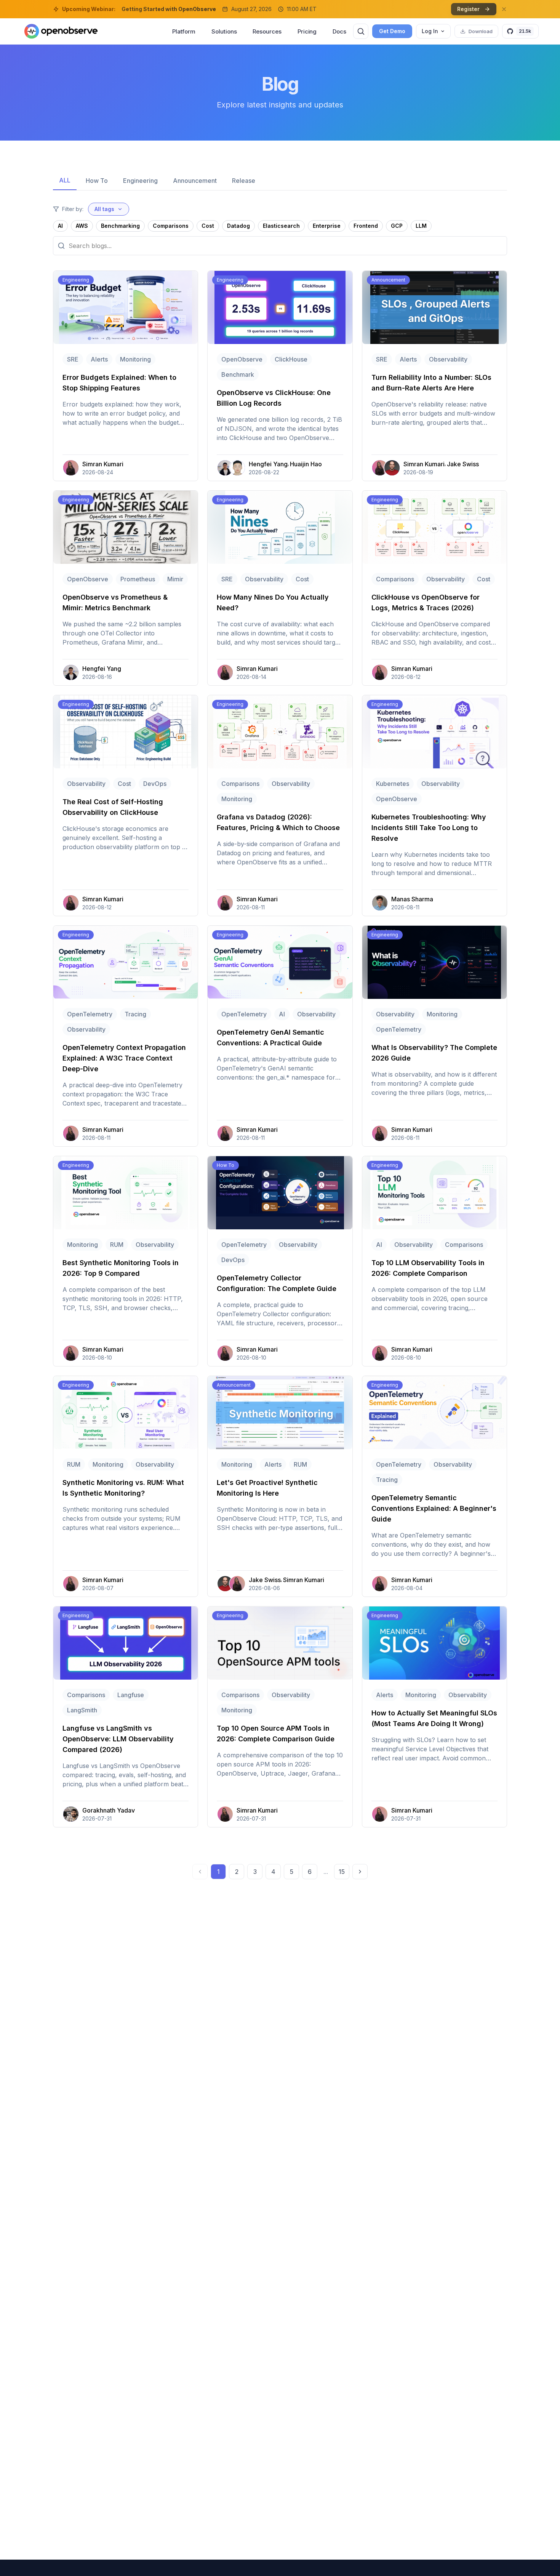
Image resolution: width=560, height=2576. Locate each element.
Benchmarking (120, 226)
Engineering (140, 181)
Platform (184, 31)
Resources (267, 31)
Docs (339, 31)
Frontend (366, 226)
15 (342, 1872)
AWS (82, 226)
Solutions (224, 31)
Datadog (238, 226)
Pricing (307, 31)
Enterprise (327, 226)
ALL (65, 180)
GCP (397, 226)
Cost (208, 226)
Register (468, 9)
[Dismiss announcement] (504, 9)
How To (97, 181)
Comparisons (171, 226)
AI (60, 226)
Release (244, 181)
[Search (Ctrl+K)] (361, 31)
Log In (430, 31)
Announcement (195, 181)
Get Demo (392, 31)
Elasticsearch (281, 226)
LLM (421, 226)
